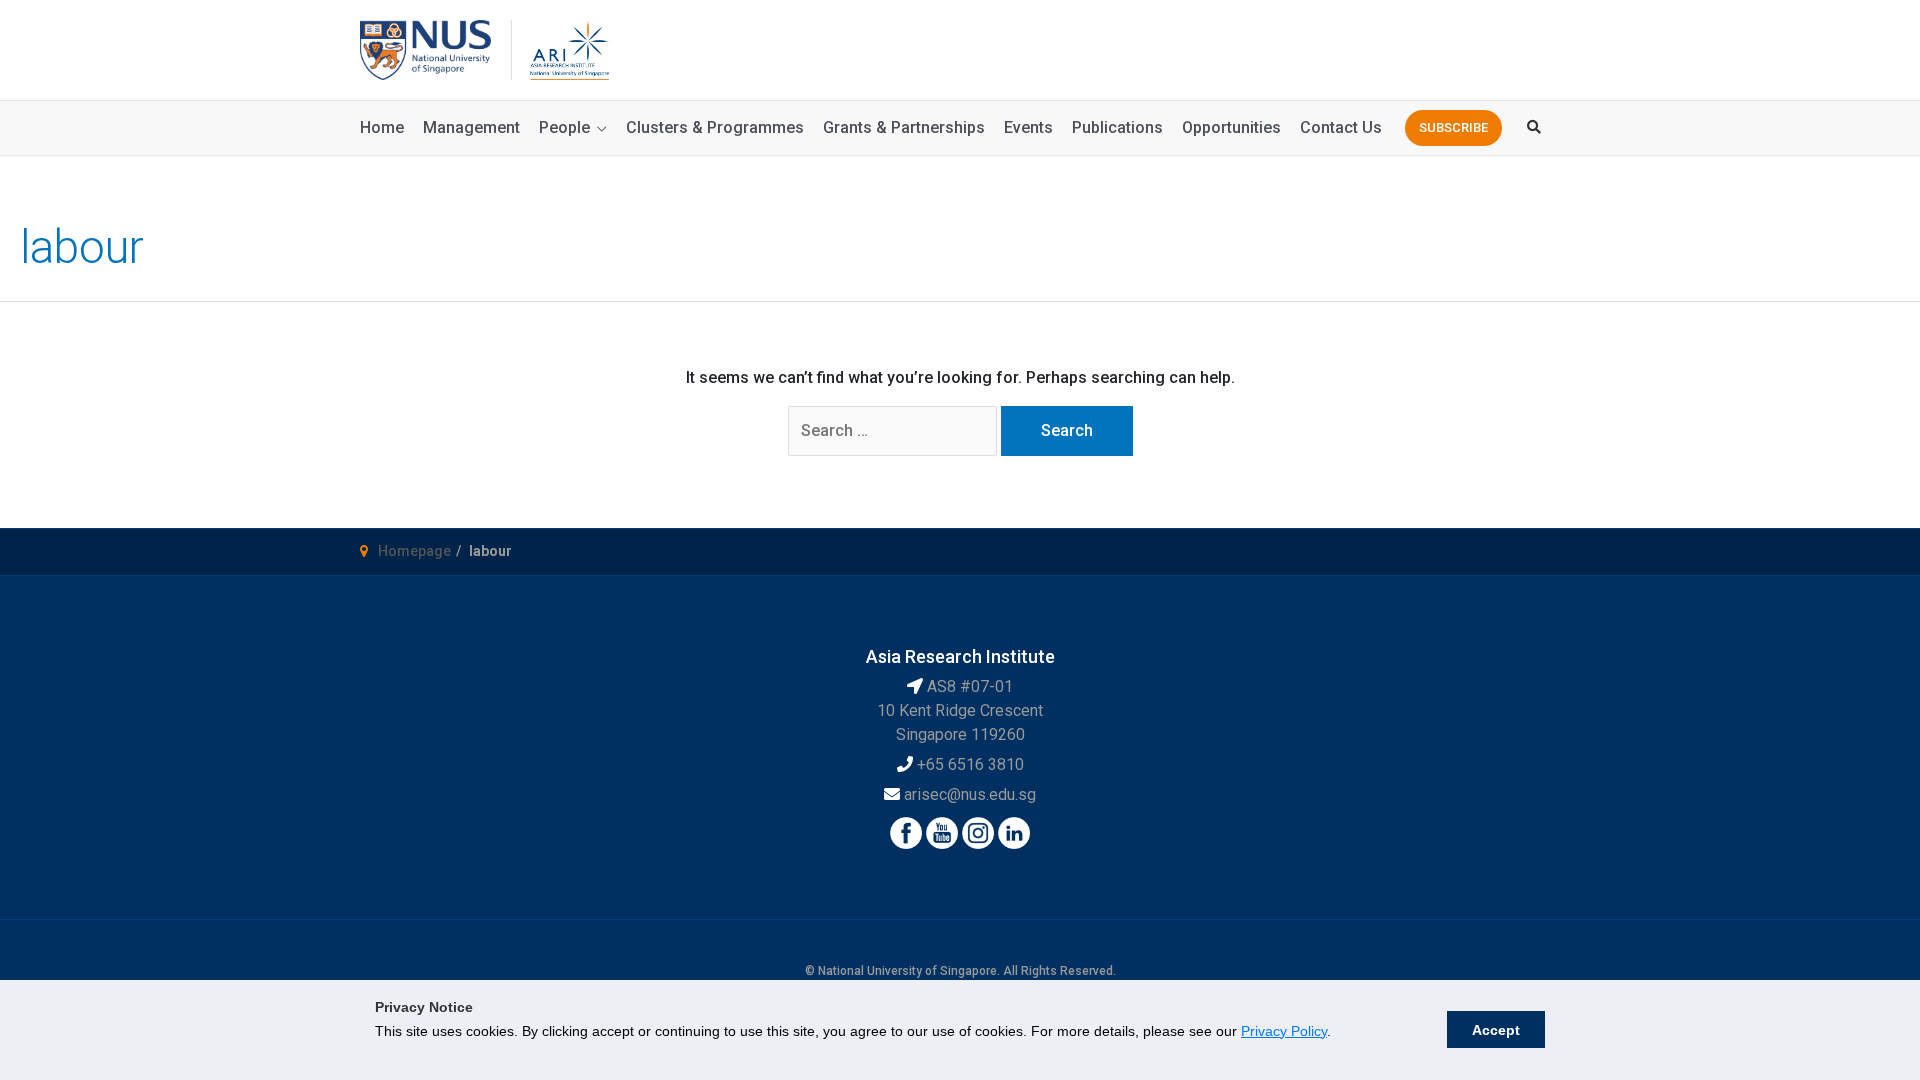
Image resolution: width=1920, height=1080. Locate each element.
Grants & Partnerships (904, 127)
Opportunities (1231, 127)
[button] (1453, 128)
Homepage (414, 551)
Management (471, 127)
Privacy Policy (1284, 1031)
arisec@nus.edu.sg (970, 794)
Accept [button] (1496, 1030)
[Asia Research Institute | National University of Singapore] (568, 48)
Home (382, 127)
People (564, 127)
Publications (1117, 127)
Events (1028, 127)
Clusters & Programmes (715, 127)
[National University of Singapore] (425, 48)
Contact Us (1341, 127)
